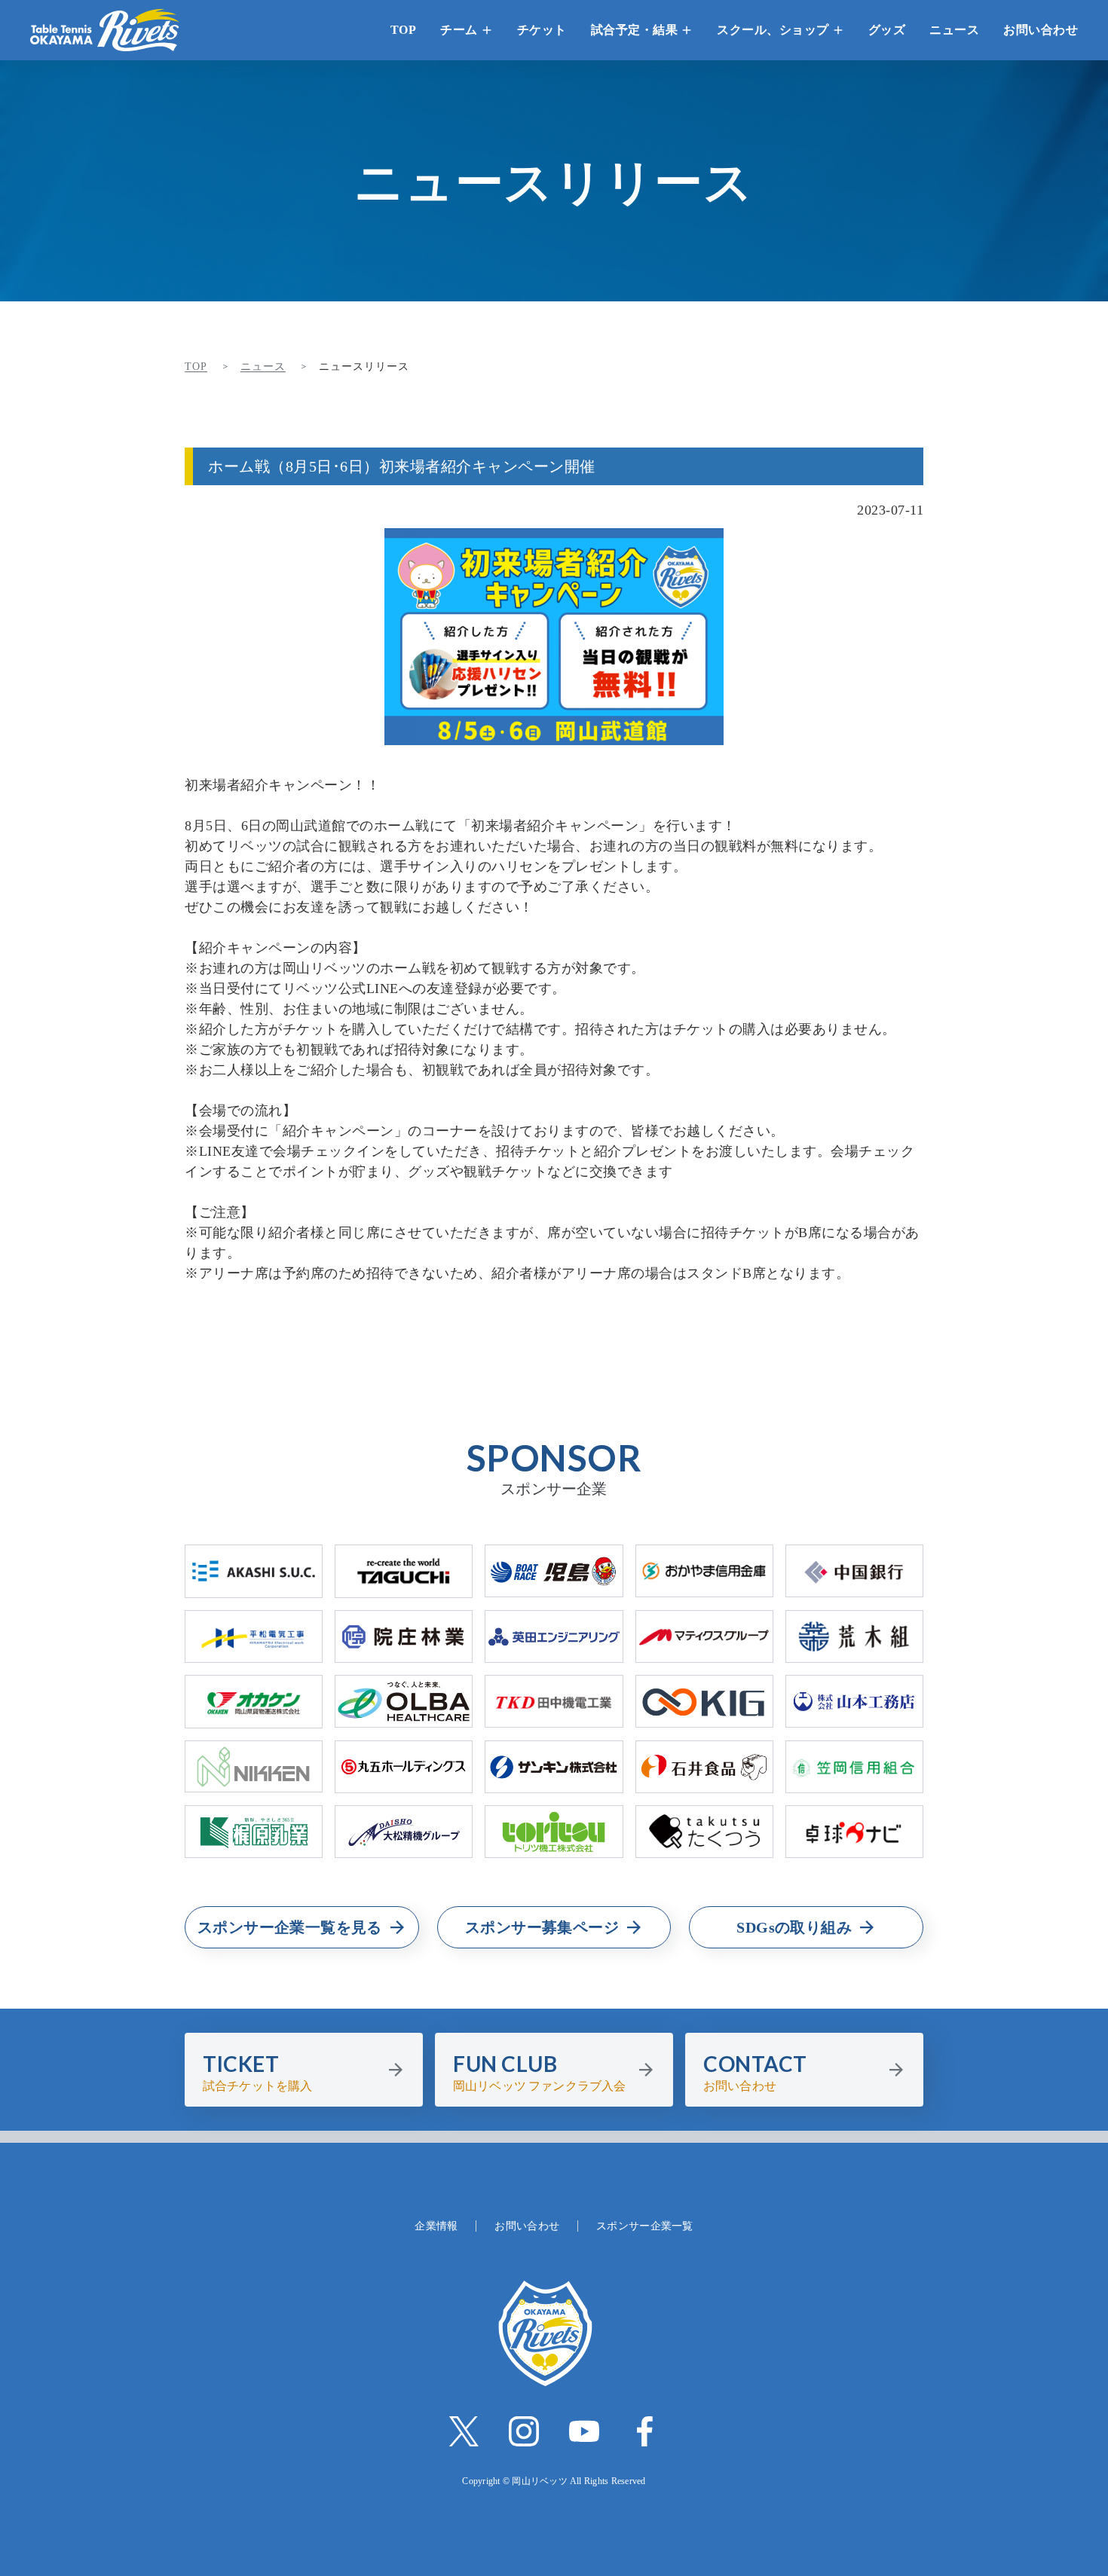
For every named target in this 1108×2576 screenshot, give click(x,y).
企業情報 (436, 2226)
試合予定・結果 (635, 30)
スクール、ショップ (773, 30)
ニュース (954, 30)
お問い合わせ (1041, 30)
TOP (404, 30)
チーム (459, 30)
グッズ (887, 30)
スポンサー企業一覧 (645, 2226)
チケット (542, 30)
